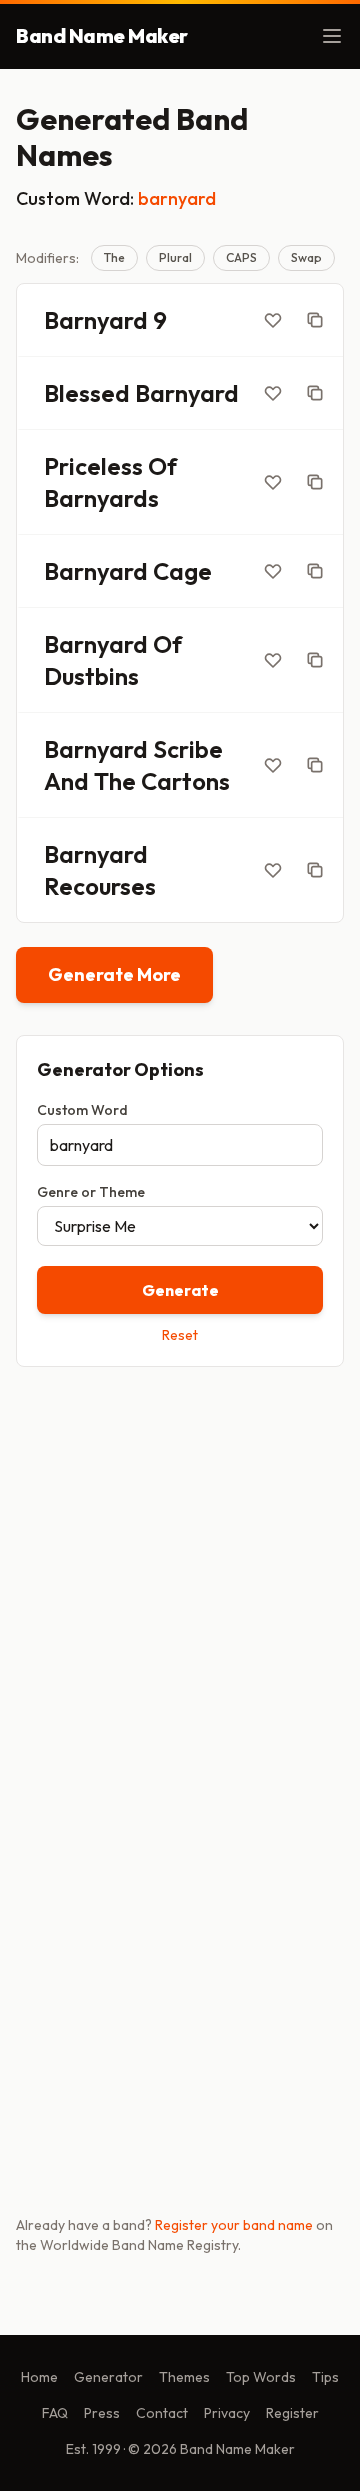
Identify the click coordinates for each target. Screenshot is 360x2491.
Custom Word (82, 1110)
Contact (162, 2413)
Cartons (185, 781)
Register (292, 2413)
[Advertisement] (180, 1579)
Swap (306, 257)
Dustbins (91, 676)
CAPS (241, 257)
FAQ (55, 2413)
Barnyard (96, 320)
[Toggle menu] (332, 36)
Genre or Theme (91, 1192)
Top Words (261, 2377)
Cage (182, 571)
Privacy (227, 2413)
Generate (180, 1290)
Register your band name (234, 2225)
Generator (108, 2377)
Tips (325, 2377)
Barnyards (101, 498)
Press (102, 2413)
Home (39, 2377)
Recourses (100, 886)
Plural (175, 257)
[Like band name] (273, 320)
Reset (180, 1335)
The (114, 257)
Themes (184, 2377)
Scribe (188, 749)
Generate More (114, 974)
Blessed (87, 393)
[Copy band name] (315, 320)
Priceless (93, 466)
